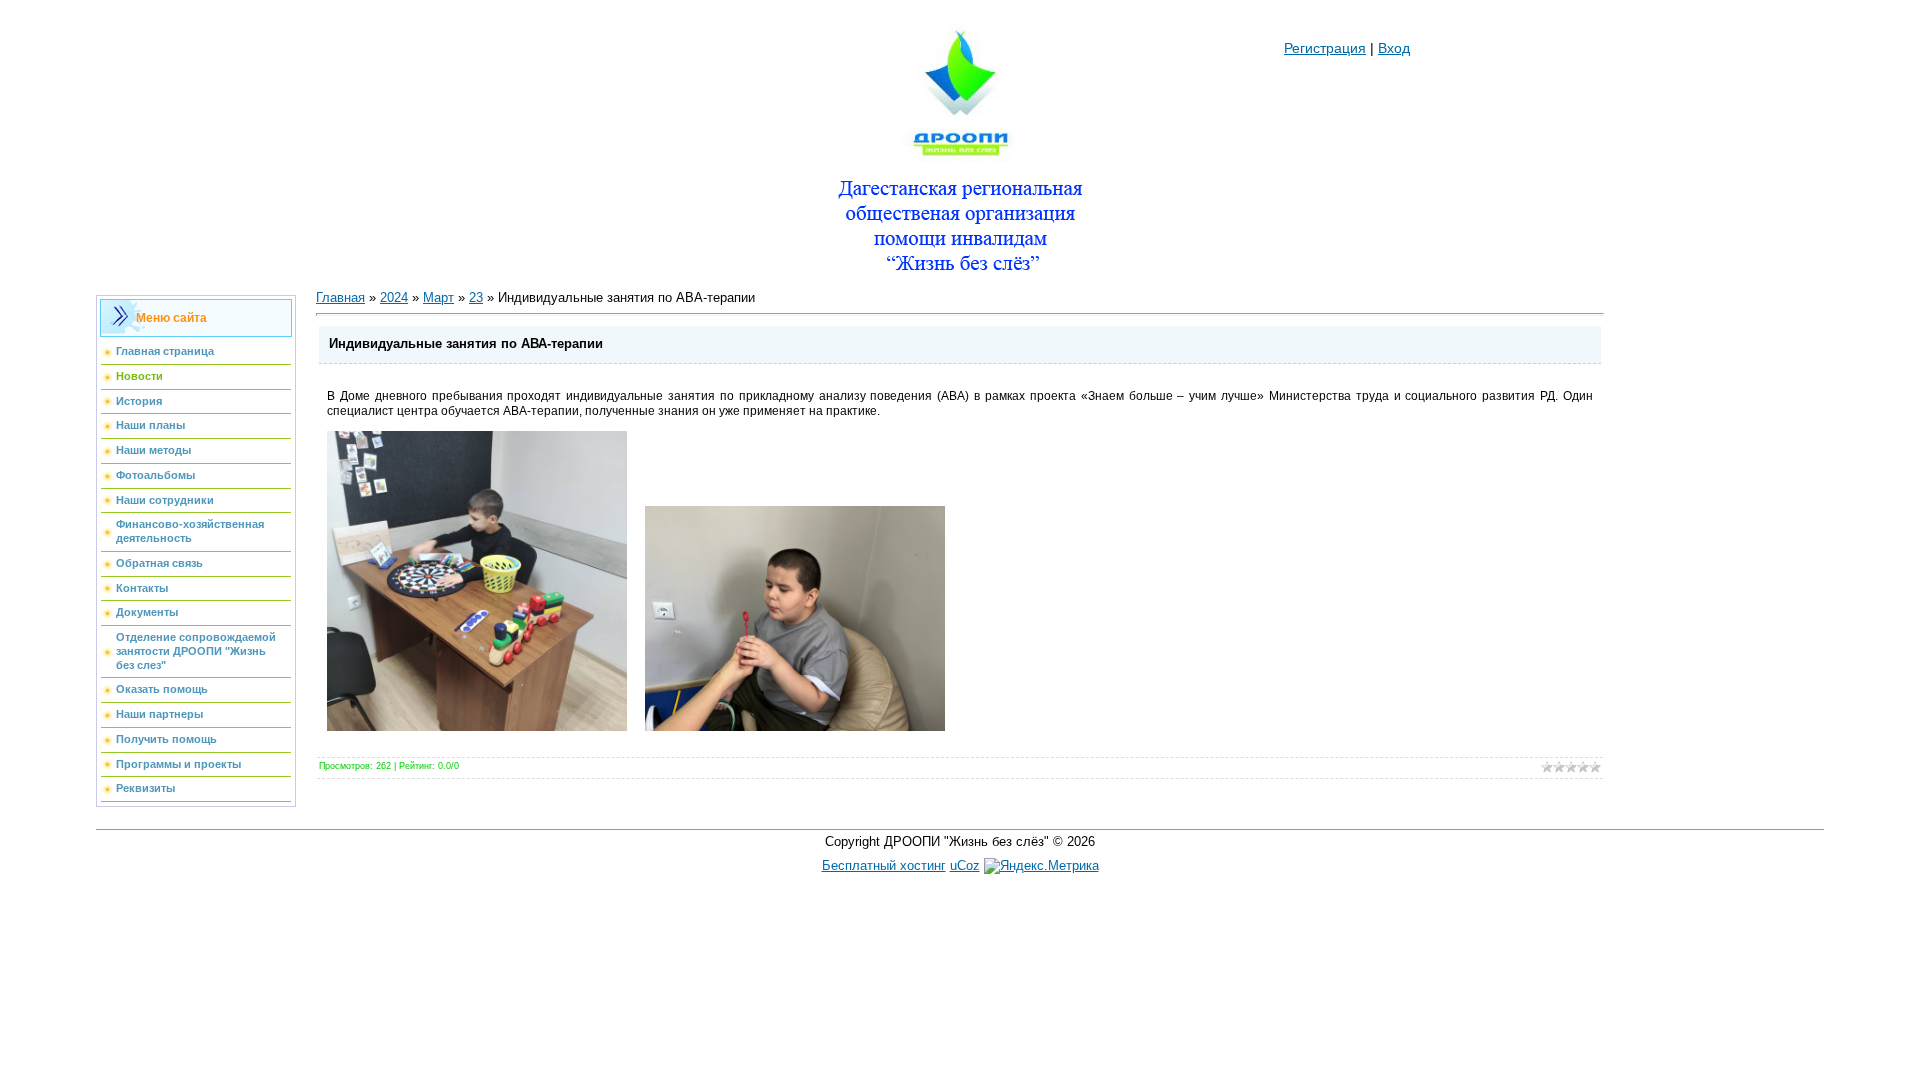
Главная (340, 297)
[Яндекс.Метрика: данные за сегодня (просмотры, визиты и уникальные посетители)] (1041, 866)
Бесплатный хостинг (884, 865)
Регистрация (1325, 48)
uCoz (965, 865)
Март (438, 297)
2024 (394, 297)
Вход (1394, 48)
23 (476, 297)
